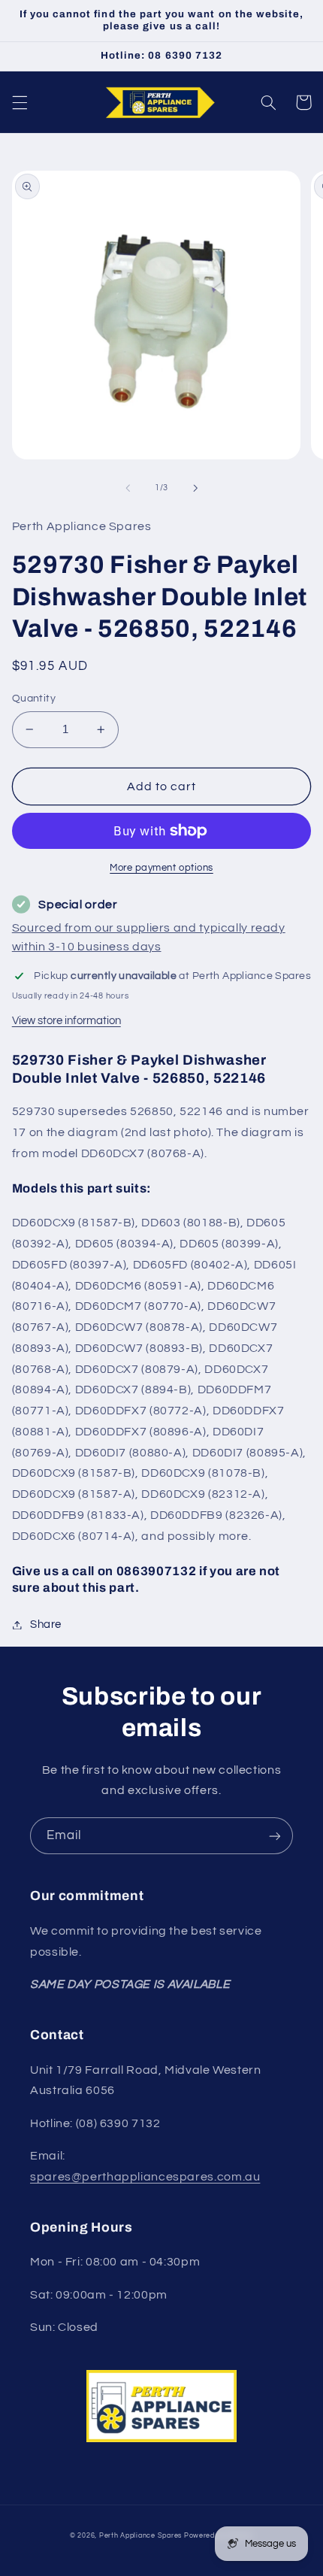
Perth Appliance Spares (140, 2536)
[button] (20, 102)
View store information (66, 1021)
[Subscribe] (275, 1836)
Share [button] (46, 1624)
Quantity (34, 699)
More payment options (161, 868)
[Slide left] (128, 488)
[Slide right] (195, 488)
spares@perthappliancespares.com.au (145, 2177)
